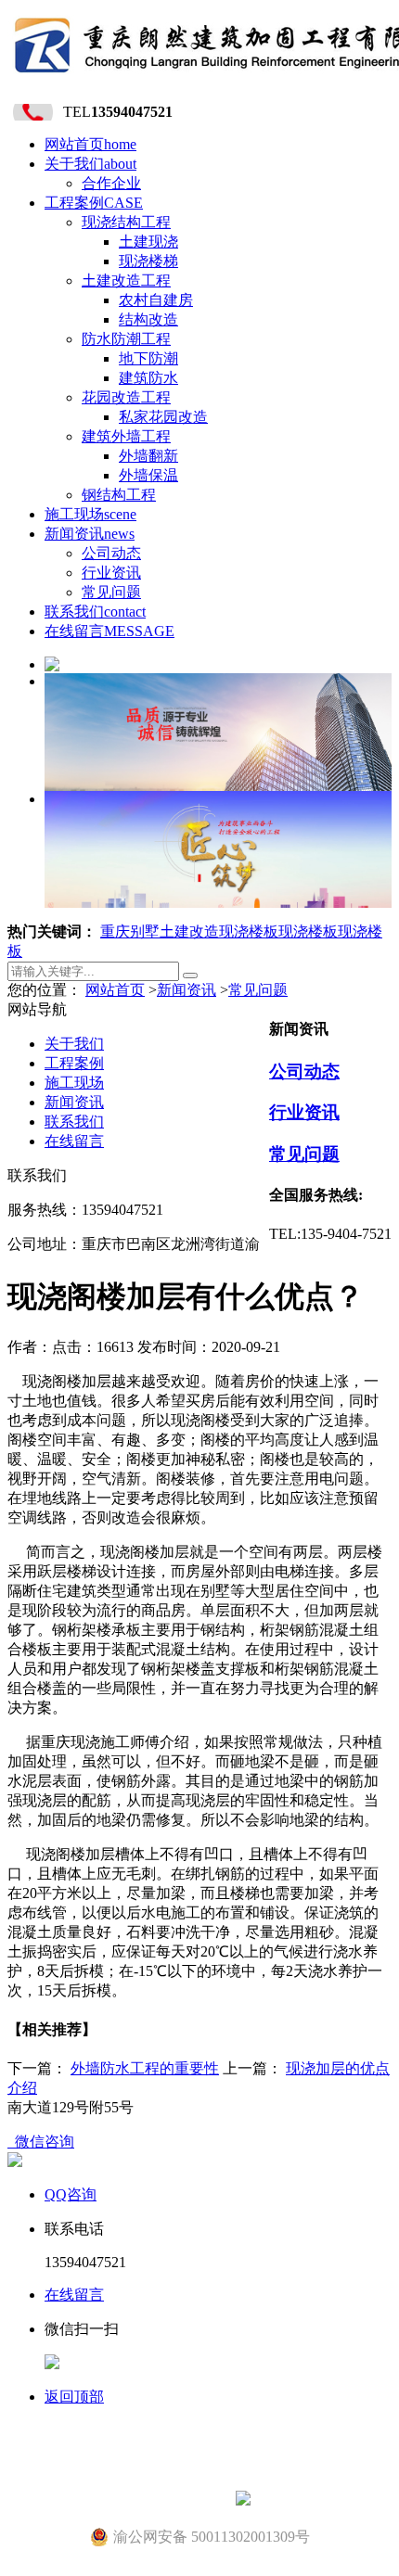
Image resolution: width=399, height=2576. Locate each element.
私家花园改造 (163, 417)
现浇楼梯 (148, 261)
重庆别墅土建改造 (160, 931)
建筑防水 (148, 378)
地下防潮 (148, 358)
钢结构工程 (119, 495)
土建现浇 (148, 242)
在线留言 (109, 631)
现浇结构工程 (126, 222)
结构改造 (148, 319)
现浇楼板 (249, 931)
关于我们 (90, 164)
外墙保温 (148, 475)
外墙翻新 (148, 456)
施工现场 (90, 514)
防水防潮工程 (126, 339)
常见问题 (111, 592)
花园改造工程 (126, 397)
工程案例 (94, 203)
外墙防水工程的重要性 (145, 2068)
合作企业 (111, 183)
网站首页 (90, 144)
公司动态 (111, 553)
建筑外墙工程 (126, 436)
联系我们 (95, 612)
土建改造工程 (126, 281)
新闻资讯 (90, 534)
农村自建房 (156, 300)
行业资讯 (111, 573)
